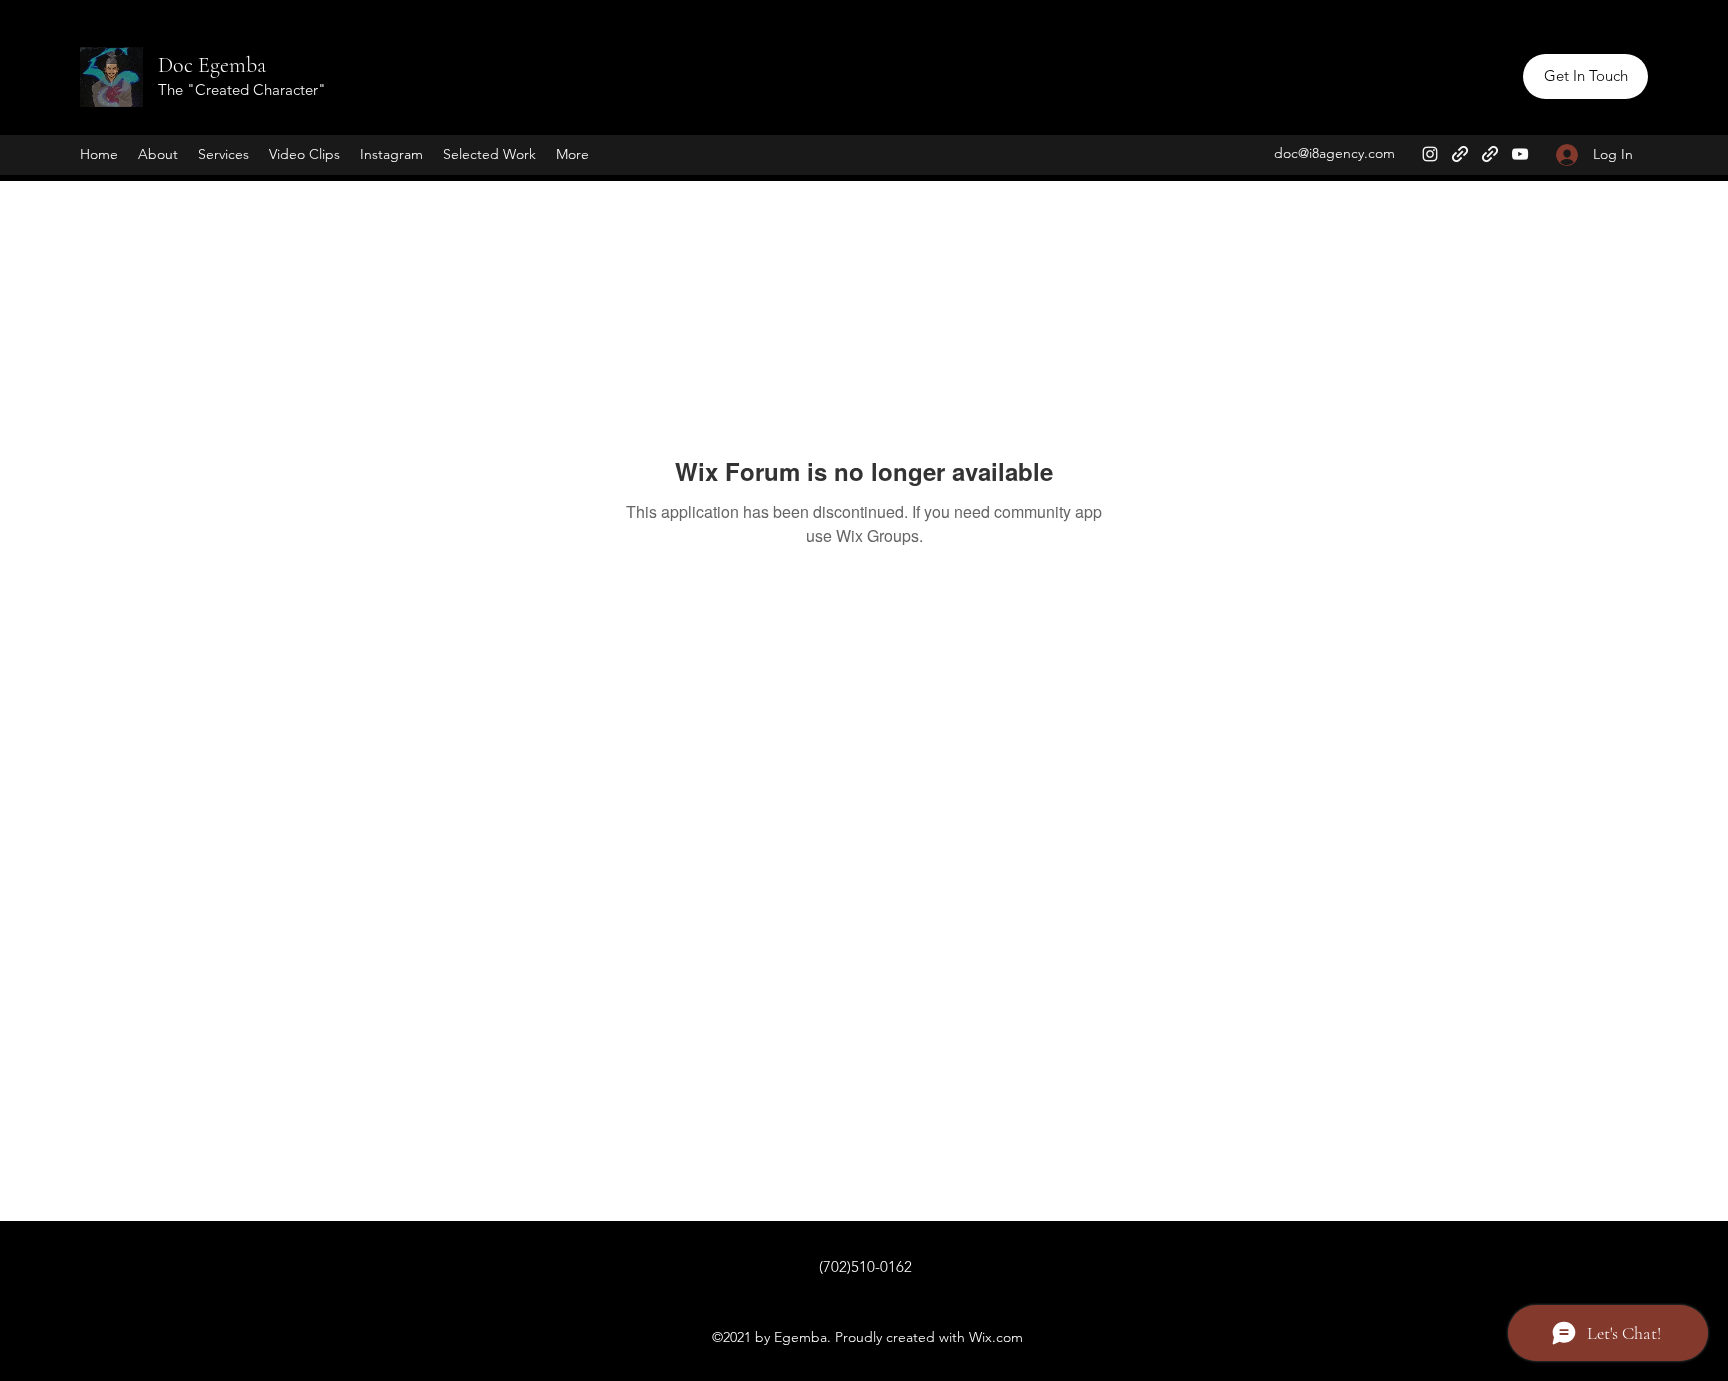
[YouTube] (1520, 154)
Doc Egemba (212, 65)
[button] (1585, 76)
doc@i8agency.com (1334, 153)
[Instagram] (1430, 154)
